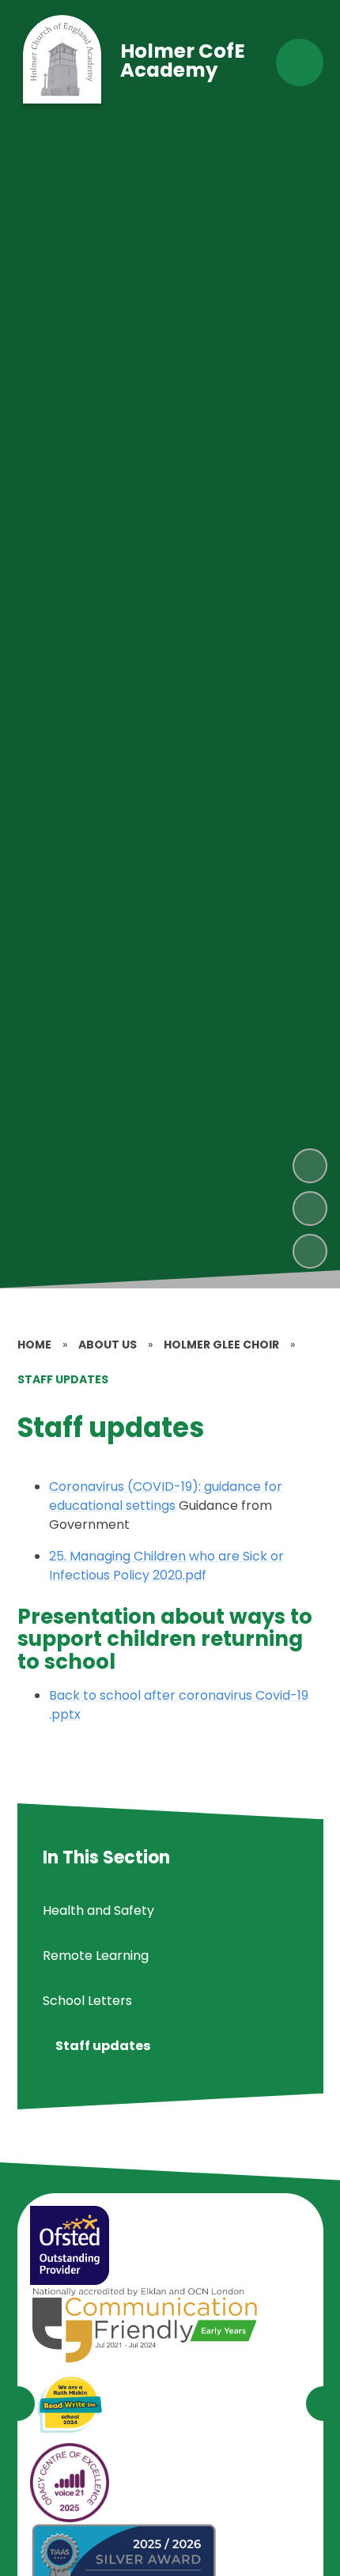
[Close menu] (300, 62)
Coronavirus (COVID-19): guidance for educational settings (166, 1496)
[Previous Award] (17, 2404)
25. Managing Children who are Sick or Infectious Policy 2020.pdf (166, 1566)
